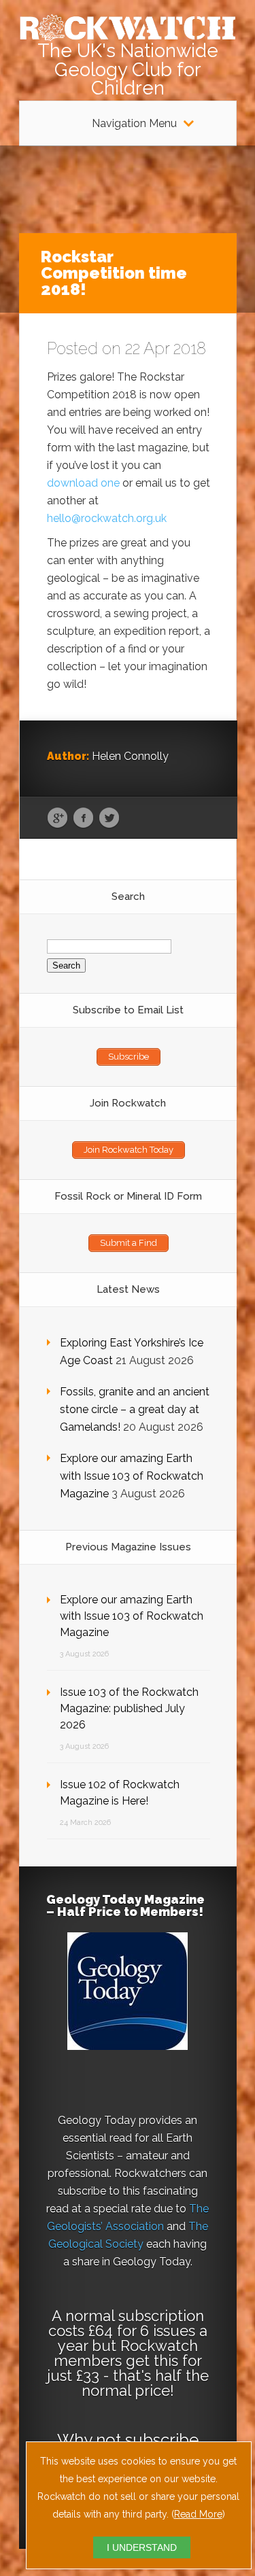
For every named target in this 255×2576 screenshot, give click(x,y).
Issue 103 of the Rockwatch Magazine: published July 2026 (129, 1708)
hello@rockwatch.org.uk (107, 518)
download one (83, 483)
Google (57, 818)
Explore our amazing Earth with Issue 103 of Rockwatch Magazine (132, 1476)
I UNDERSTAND (142, 2547)
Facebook (83, 818)
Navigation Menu (134, 124)
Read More (198, 2514)
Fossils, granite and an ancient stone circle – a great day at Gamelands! (135, 1409)
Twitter (109, 818)
